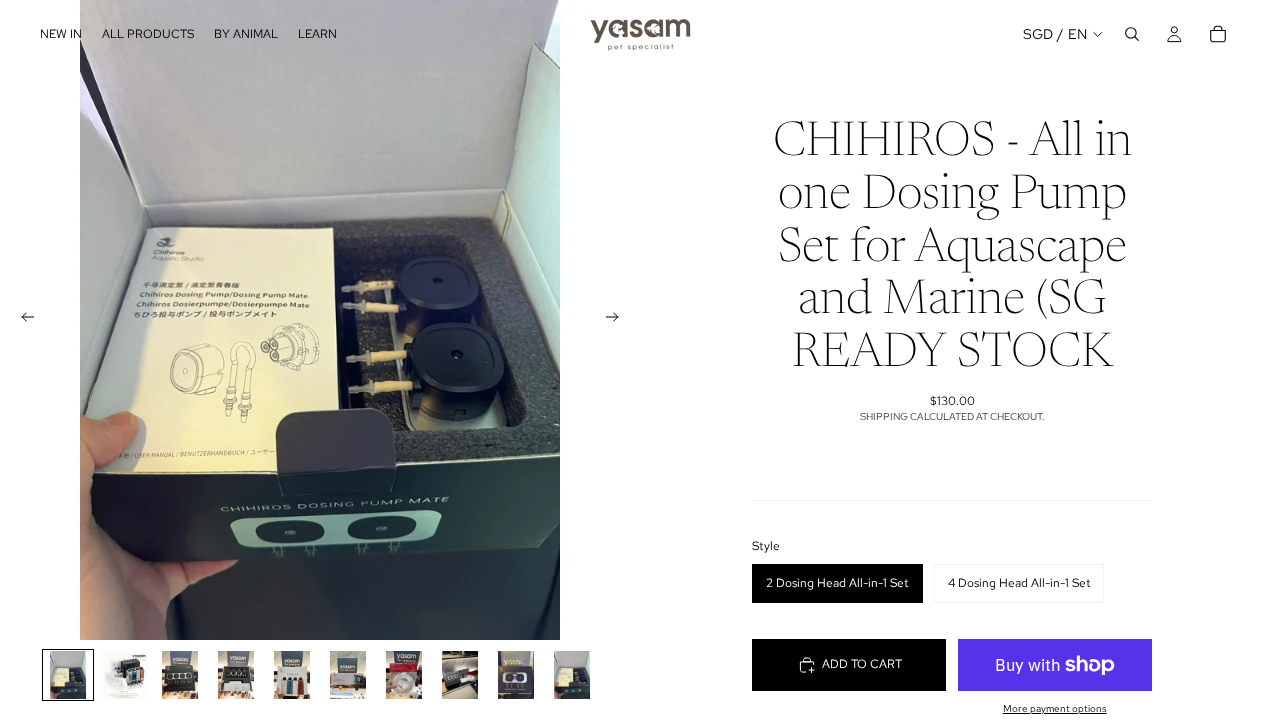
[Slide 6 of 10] (348, 675)
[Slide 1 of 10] (68, 675)
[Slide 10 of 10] (572, 675)
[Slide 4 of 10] (236, 675)
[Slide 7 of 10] (404, 675)
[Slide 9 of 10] (516, 675)
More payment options (1055, 708)
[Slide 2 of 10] (124, 675)
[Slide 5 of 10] (292, 675)
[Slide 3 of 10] (180, 675)
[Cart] (1218, 34)
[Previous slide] (22, 320)
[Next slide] (618, 320)
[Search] (1132, 34)
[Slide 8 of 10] (460, 675)
